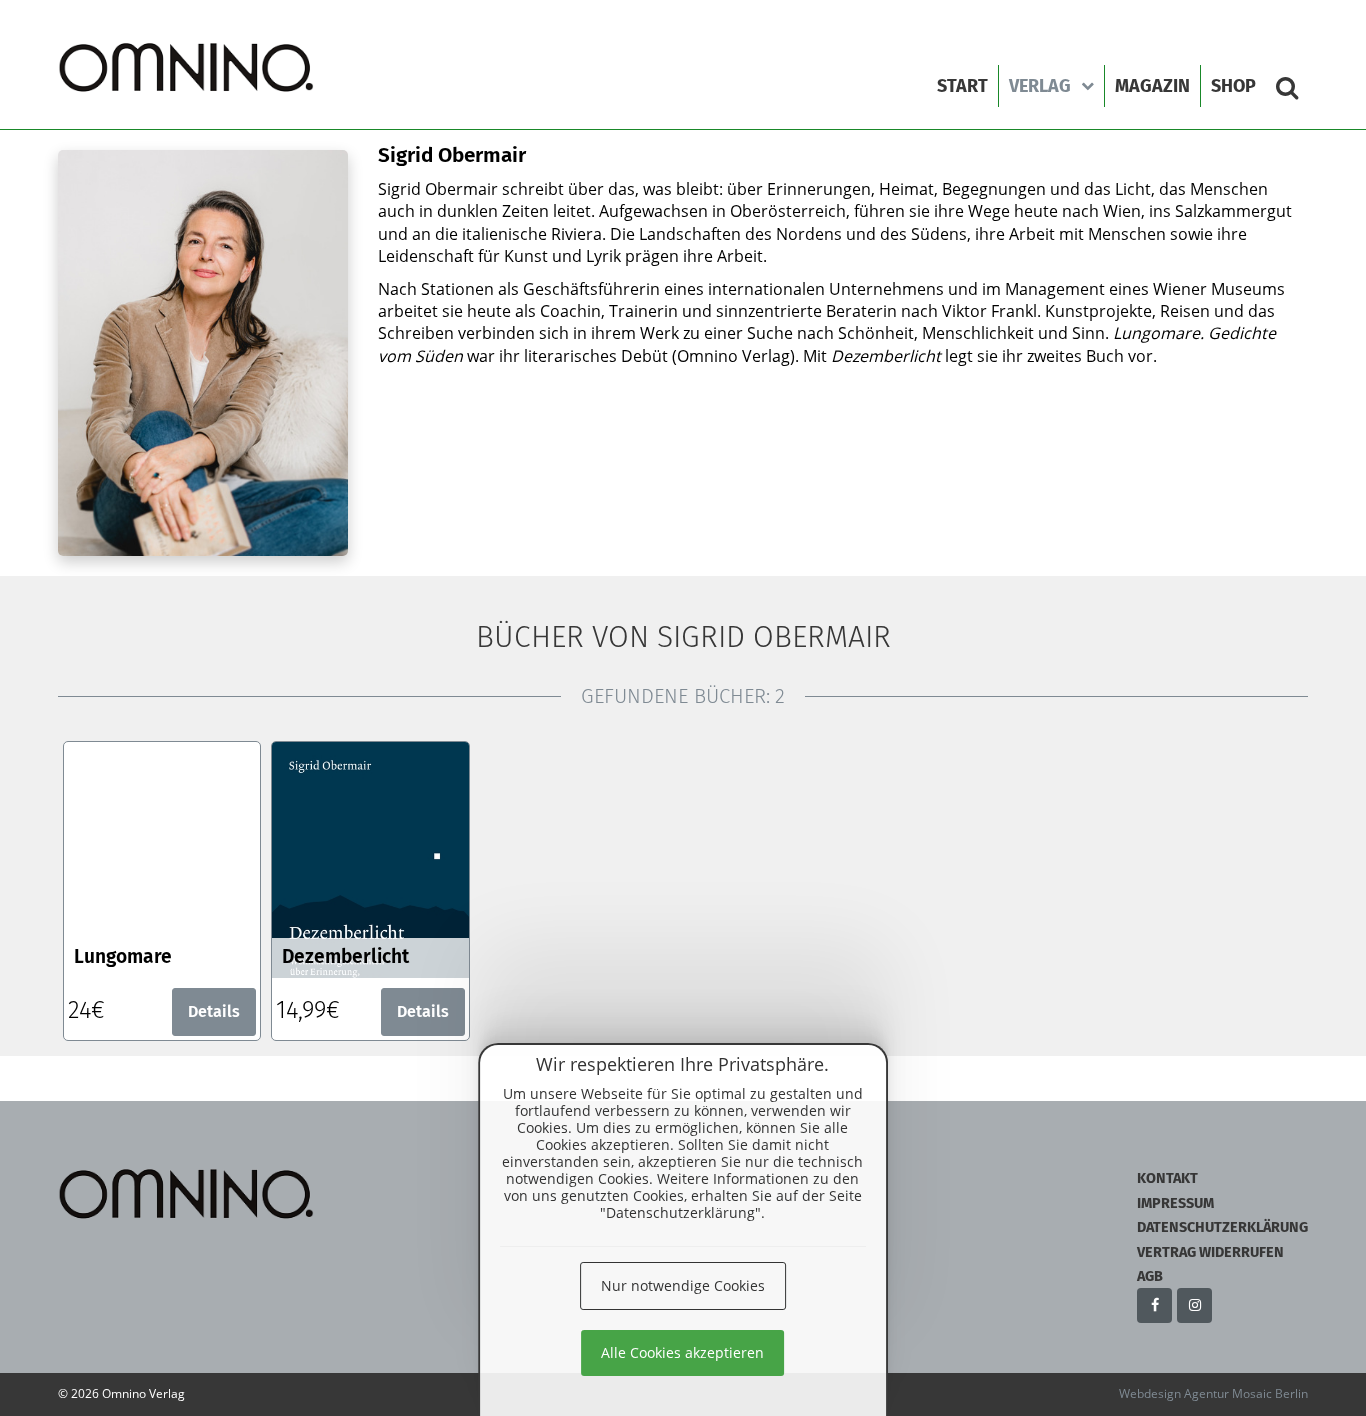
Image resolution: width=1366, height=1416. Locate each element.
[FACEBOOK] (1154, 1305)
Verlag (1040, 86)
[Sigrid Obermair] (188, 67)
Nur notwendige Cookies (683, 1285)
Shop (1233, 86)
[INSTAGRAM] (1194, 1305)
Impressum (1175, 1203)
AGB (1150, 1276)
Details (214, 1011)
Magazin (1152, 86)
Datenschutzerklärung (1222, 1227)
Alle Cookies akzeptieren (682, 1352)
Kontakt (1167, 1178)
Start (962, 86)
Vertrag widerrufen (1210, 1252)
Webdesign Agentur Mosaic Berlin (1213, 1393)
